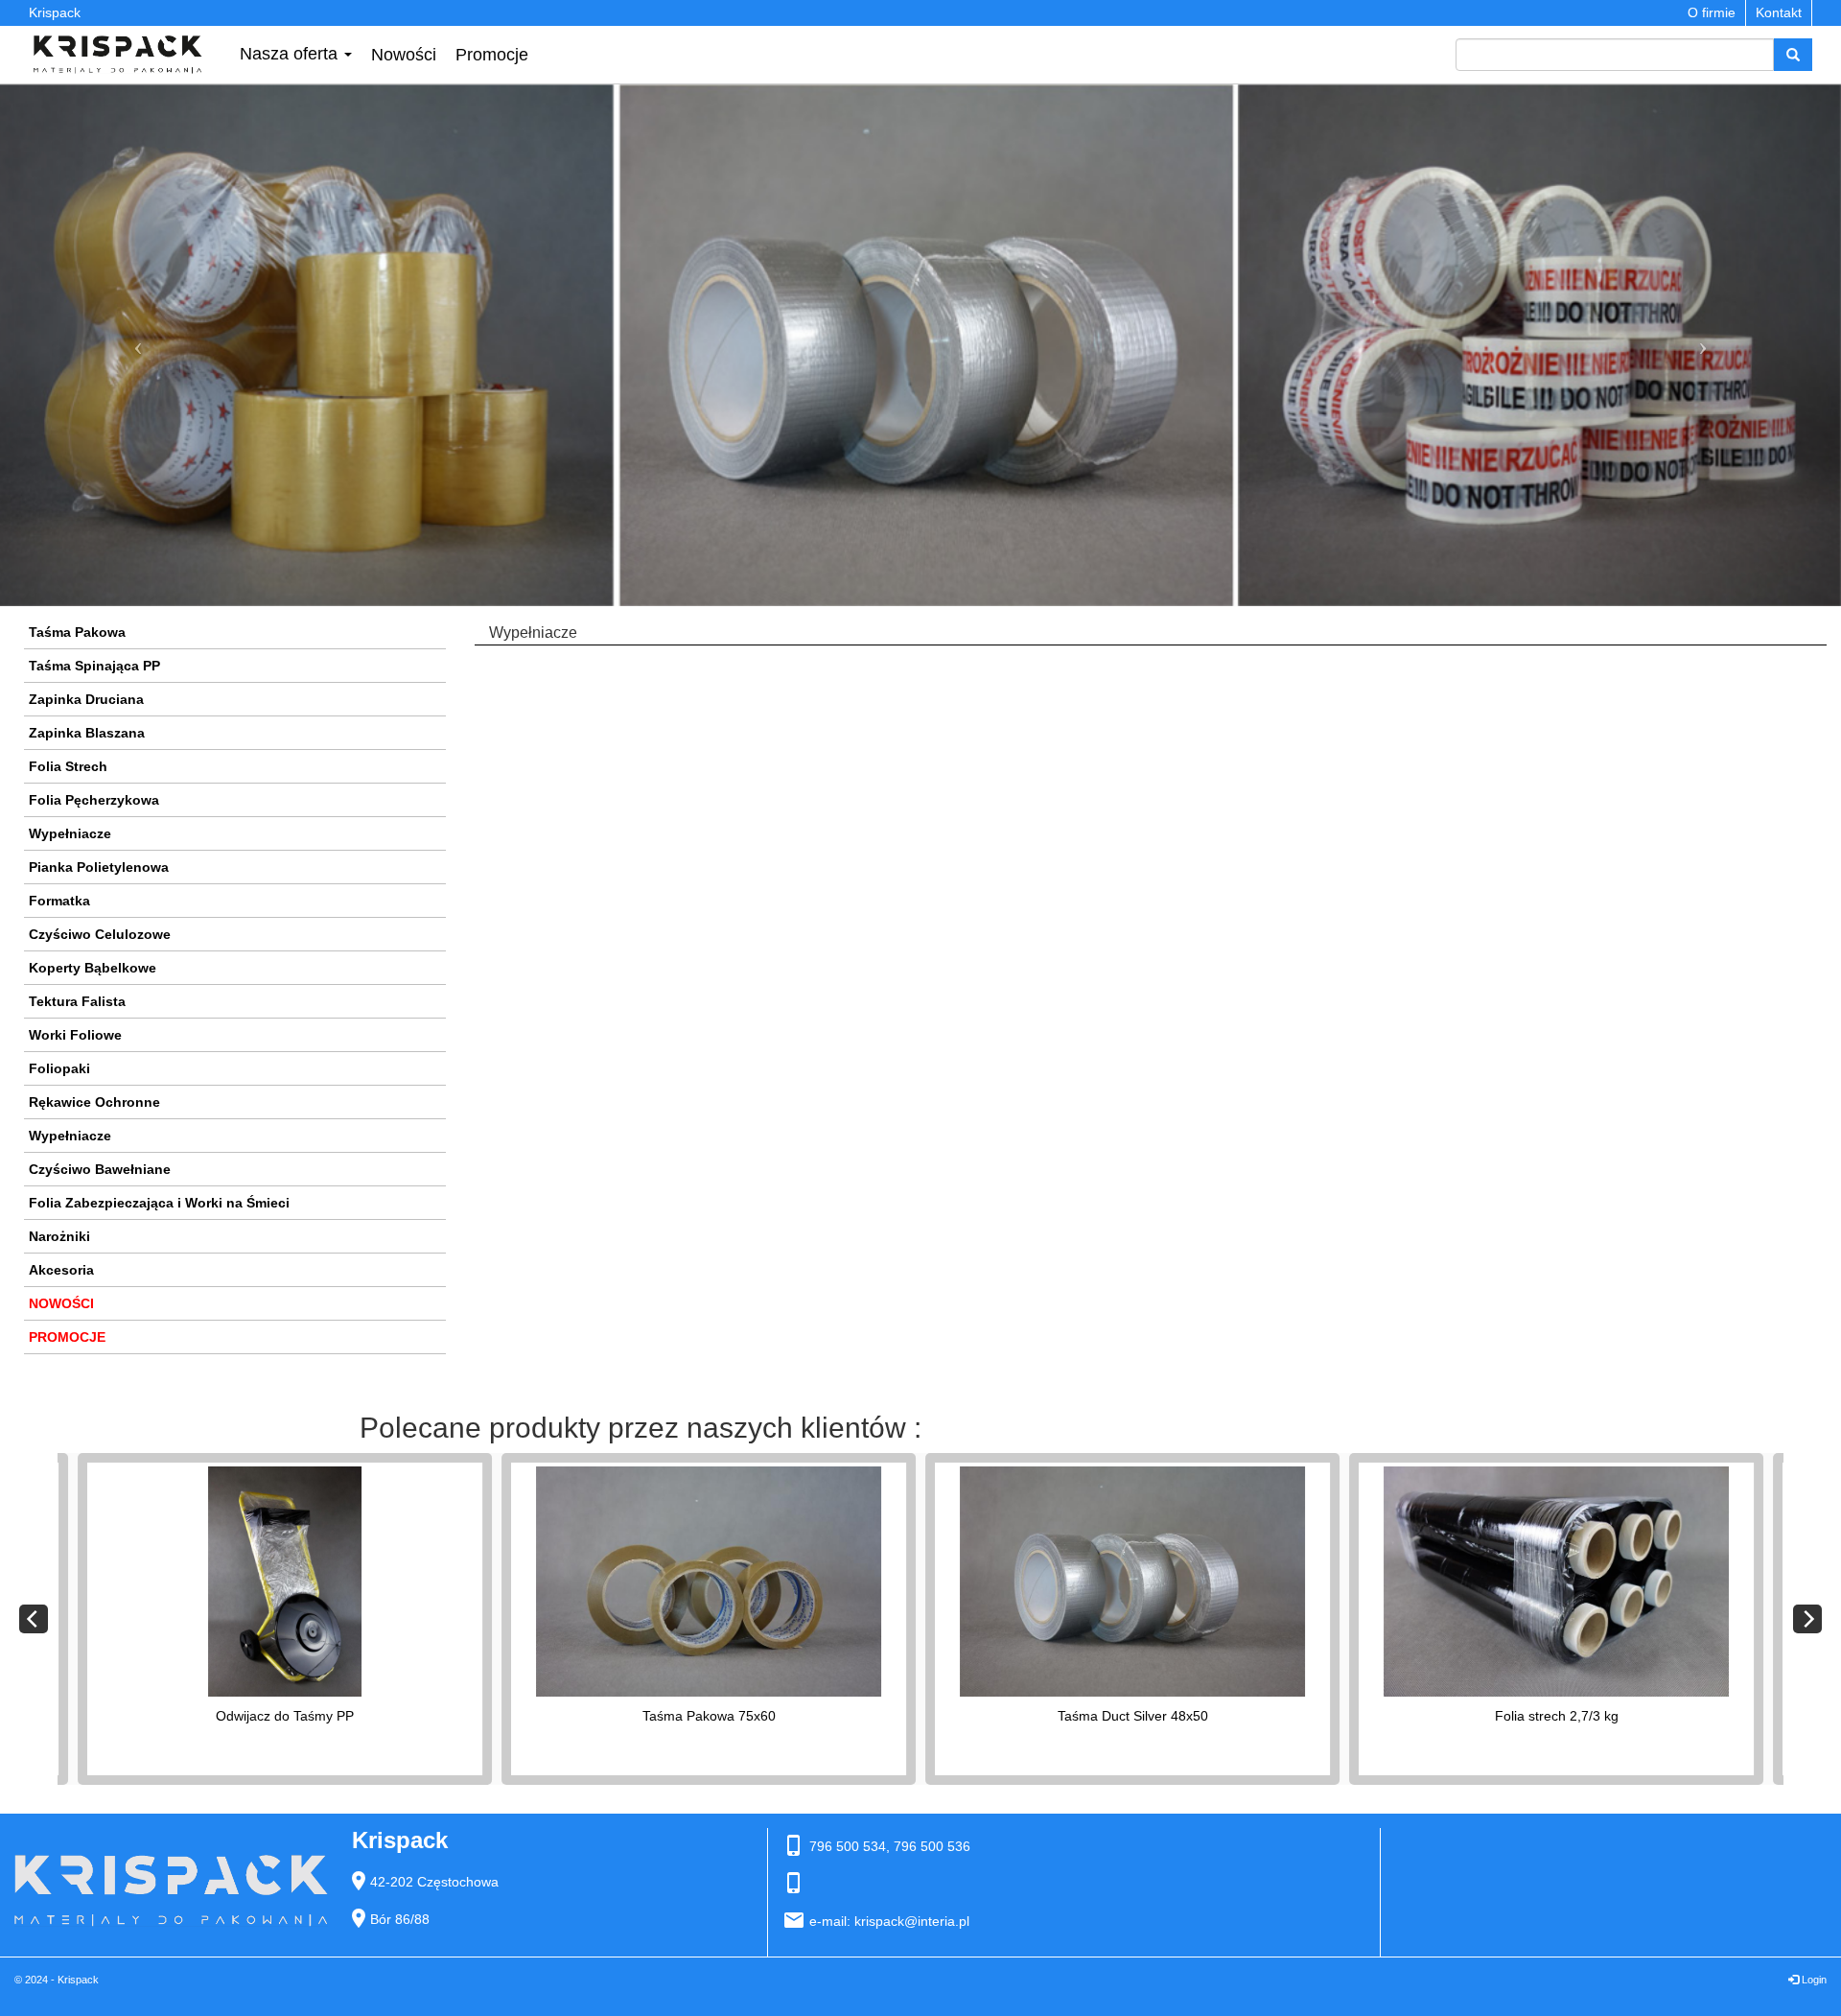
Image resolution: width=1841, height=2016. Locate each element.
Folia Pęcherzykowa (94, 800)
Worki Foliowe (75, 1035)
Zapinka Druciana (86, 699)
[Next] (1807, 1619)
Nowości (404, 55)
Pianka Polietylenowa (99, 867)
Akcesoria (61, 1270)
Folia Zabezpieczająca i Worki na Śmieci (159, 1203)
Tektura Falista (77, 1001)
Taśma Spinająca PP (94, 666)
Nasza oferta (291, 54)
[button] (138, 346)
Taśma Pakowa (77, 632)
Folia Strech (68, 766)
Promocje (492, 55)
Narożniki (59, 1236)
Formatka (59, 901)
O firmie (1712, 12)
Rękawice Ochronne (94, 1102)
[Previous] (34, 1619)
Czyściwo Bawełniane (100, 1169)
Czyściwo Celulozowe (100, 934)
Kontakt (1779, 12)
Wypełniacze (70, 833)
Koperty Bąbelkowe (93, 968)
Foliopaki (59, 1068)
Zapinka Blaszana (87, 733)
